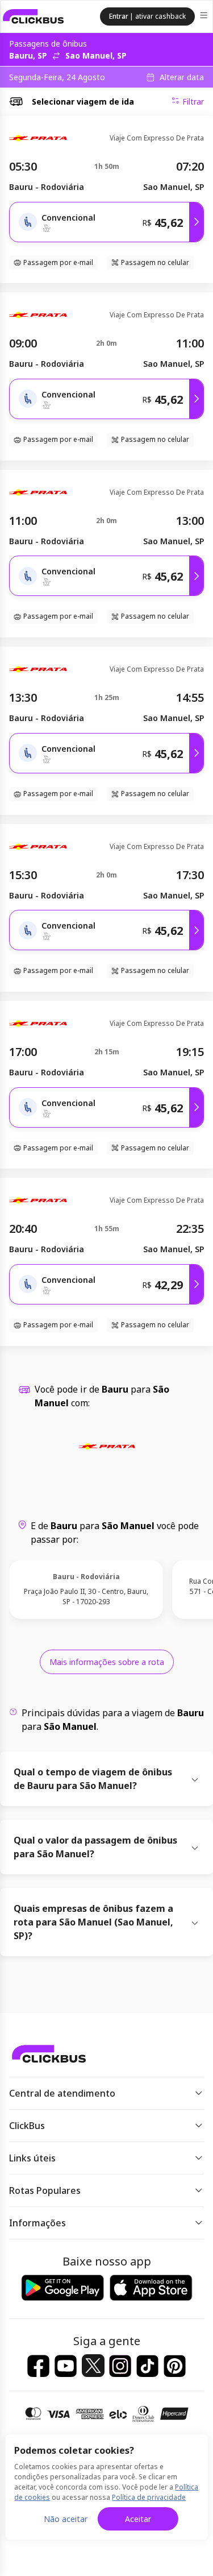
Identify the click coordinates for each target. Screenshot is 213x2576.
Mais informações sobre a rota (107, 1662)
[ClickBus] (34, 16)
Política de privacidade (149, 2497)
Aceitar (138, 2519)
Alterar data (182, 77)
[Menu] (205, 17)
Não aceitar (66, 2519)
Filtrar (193, 102)
